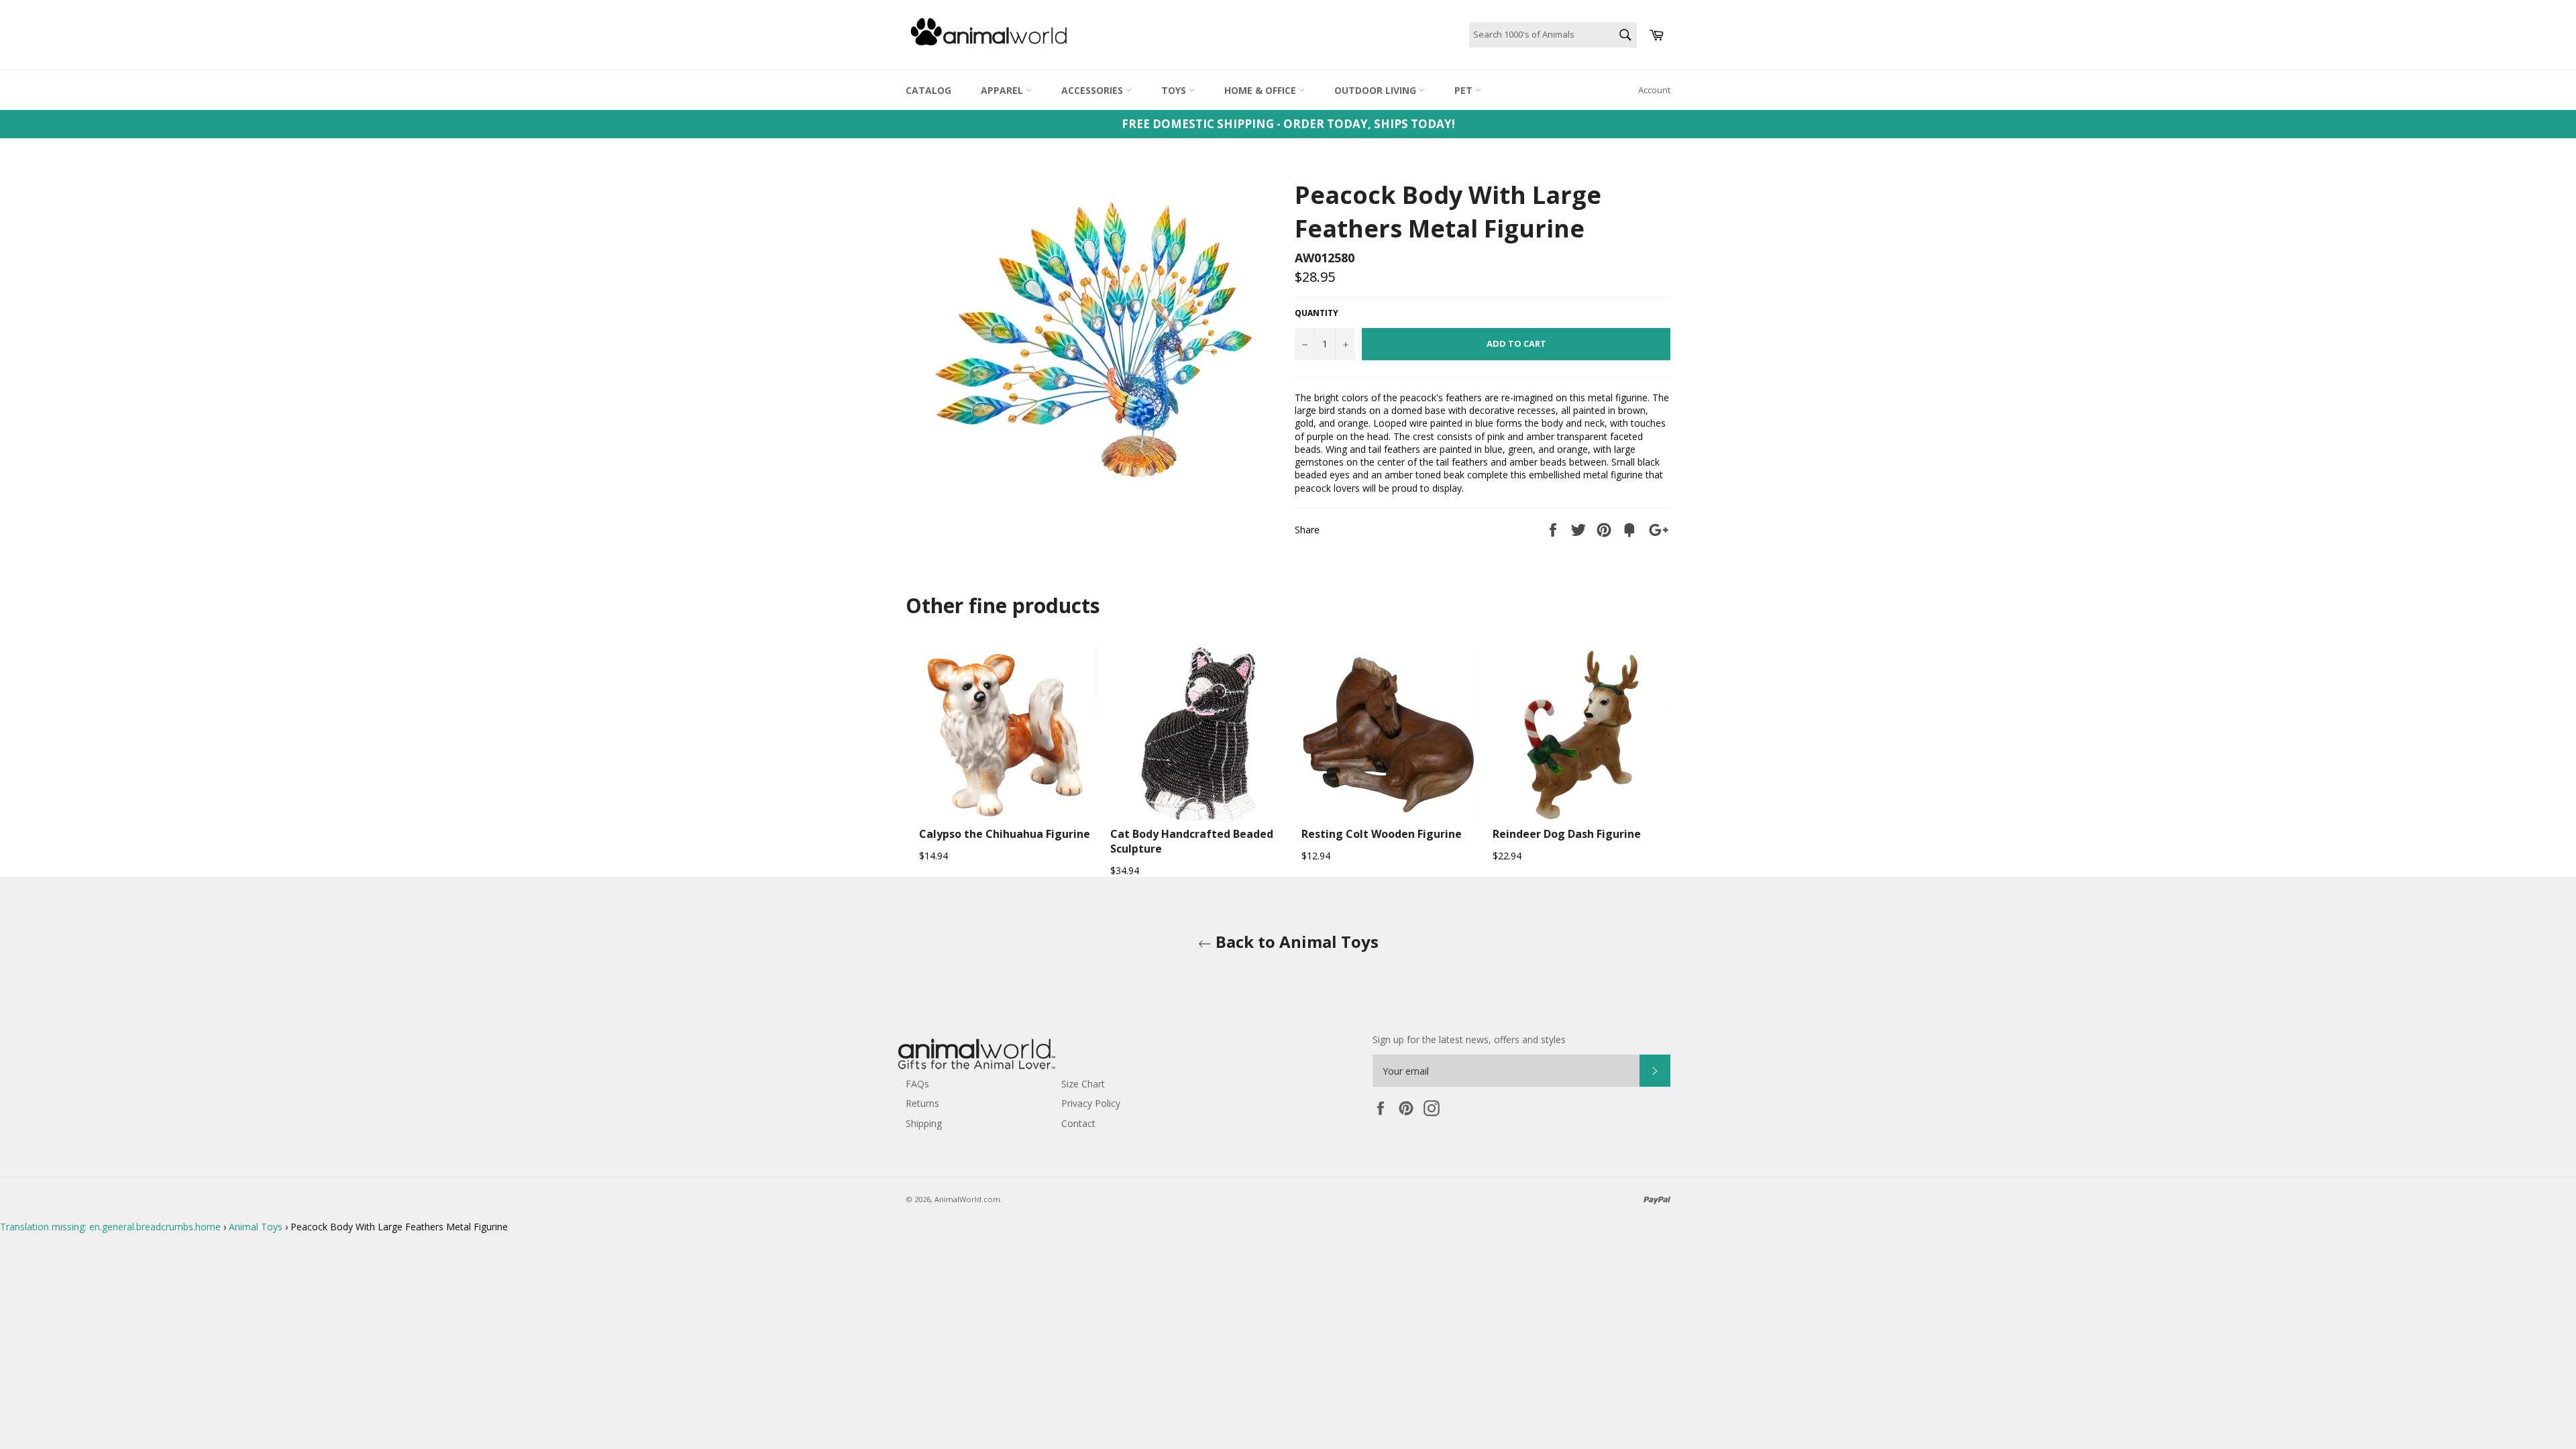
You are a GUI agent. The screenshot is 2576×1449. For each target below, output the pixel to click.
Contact (1078, 1123)
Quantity (1317, 313)
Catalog (928, 90)
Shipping (924, 1123)
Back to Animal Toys (1295, 942)
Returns (922, 1103)
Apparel (1003, 90)
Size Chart (1083, 1084)
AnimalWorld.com (967, 1199)
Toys (1175, 90)
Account (1654, 90)
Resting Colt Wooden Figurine (1382, 834)
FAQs (917, 1084)
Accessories (1093, 90)
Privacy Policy (1091, 1103)
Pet (1465, 90)
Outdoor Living (1377, 90)
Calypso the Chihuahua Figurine (1005, 834)
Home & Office (1262, 90)
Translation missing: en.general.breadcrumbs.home (110, 1227)
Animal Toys (256, 1227)
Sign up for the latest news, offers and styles (1469, 1039)
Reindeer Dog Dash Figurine (1567, 834)
